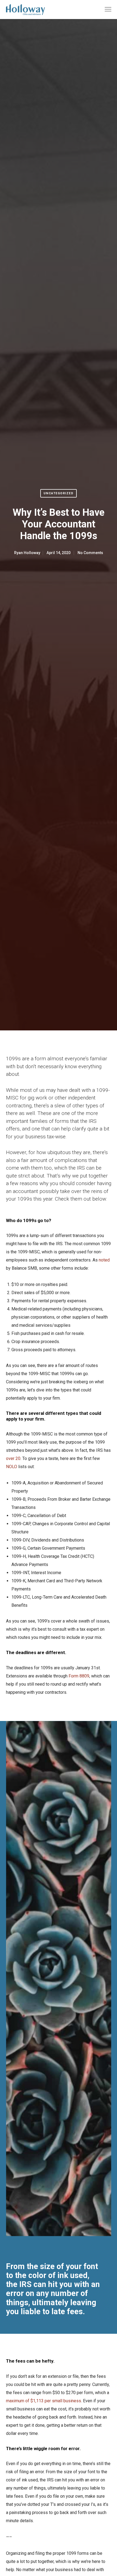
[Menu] (106, 10)
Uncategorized (59, 493)
